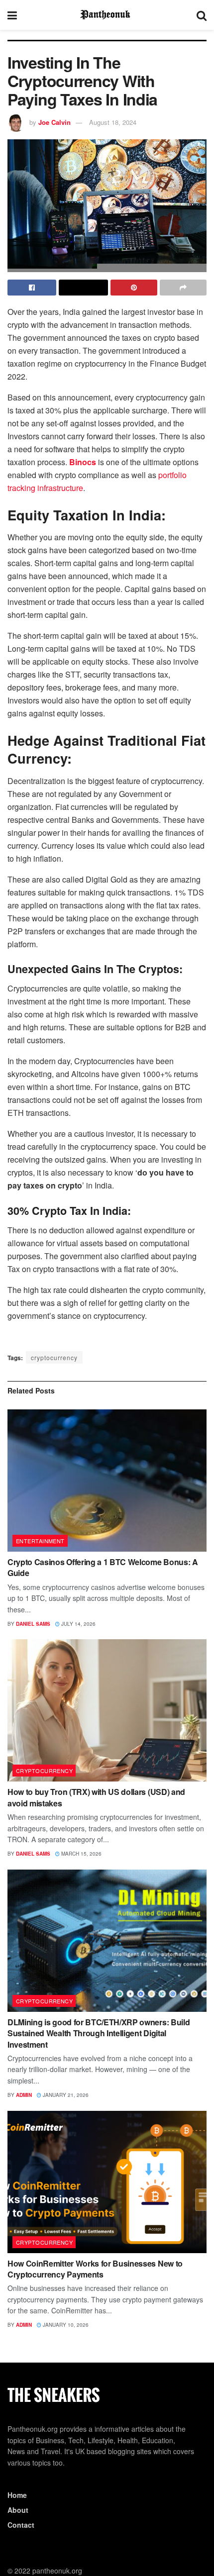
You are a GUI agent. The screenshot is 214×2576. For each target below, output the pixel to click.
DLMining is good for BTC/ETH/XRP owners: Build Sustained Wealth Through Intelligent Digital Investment (99, 2033)
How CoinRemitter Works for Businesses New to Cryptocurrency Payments (95, 2269)
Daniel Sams (33, 1624)
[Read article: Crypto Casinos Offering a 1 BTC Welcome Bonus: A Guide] (107, 1481)
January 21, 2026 (65, 2095)
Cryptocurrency (44, 1771)
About (18, 2510)
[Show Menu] (12, 15)
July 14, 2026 (78, 1624)
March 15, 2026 (81, 1854)
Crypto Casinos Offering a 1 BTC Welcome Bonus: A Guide (103, 1567)
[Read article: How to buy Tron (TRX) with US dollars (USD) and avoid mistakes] (107, 1710)
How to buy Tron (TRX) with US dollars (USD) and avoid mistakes (96, 1797)
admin (24, 2095)
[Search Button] (202, 15)
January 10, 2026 (65, 2325)
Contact (21, 2525)
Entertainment (40, 1541)
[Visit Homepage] (107, 15)
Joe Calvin (54, 122)
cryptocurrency (54, 1357)
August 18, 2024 (113, 122)
